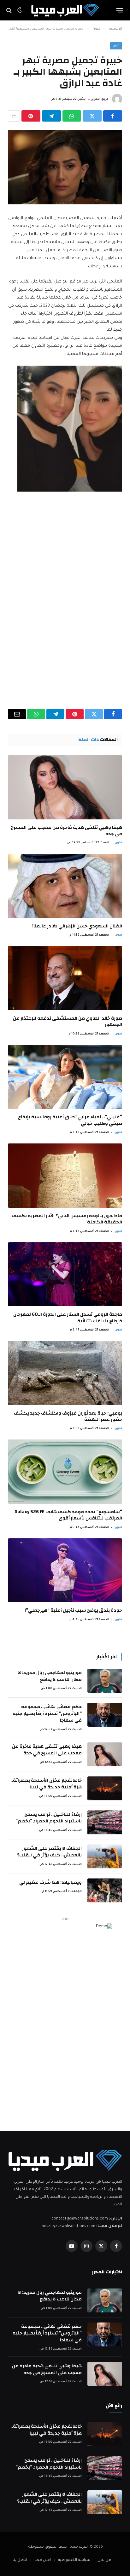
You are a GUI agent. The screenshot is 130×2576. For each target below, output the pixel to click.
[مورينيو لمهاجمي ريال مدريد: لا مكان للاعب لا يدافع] (105, 1681)
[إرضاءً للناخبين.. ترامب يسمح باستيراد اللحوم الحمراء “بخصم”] (105, 1822)
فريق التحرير (100, 100)
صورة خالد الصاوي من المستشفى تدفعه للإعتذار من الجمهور (68, 1021)
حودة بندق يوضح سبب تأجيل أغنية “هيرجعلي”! (73, 1610)
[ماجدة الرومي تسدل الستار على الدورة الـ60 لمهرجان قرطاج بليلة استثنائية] (65, 1274)
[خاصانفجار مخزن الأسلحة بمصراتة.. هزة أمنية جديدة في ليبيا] (105, 1788)
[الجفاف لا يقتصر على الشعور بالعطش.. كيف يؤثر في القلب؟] (105, 1856)
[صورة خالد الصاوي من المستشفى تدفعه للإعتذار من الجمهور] (65, 978)
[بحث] (10, 10)
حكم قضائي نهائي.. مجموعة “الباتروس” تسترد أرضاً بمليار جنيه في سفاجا (47, 1713)
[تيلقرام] (51, 116)
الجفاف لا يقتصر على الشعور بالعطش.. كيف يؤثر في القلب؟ (49, 1852)
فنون (116, 46)
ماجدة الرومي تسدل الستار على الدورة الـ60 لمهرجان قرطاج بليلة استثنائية (68, 1317)
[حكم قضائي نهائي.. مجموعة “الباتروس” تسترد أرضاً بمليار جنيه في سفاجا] (105, 1715)
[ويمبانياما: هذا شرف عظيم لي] (105, 1890)
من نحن (104, 2560)
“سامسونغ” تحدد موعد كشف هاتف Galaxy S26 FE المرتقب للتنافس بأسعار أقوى (68, 1515)
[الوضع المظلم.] (20, 10)
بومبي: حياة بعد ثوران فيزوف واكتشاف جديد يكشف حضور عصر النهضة (68, 1416)
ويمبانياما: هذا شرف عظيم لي (50, 1882)
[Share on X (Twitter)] (92, 116)
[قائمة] (120, 10)
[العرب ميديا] (65, 10)
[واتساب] (72, 116)
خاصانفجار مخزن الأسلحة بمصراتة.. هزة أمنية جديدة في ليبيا (46, 1784)
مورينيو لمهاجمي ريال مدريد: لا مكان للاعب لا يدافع (50, 1676)
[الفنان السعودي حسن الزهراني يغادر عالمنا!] (65, 886)
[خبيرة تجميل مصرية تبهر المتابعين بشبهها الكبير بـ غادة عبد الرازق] (65, 167)
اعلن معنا (43, 2560)
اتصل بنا (20, 2560)
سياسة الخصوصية (74, 2560)
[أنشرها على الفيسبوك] (113, 116)
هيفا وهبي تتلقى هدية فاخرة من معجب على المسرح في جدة (66, 831)
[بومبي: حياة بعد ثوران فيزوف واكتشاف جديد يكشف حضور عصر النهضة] (65, 1373)
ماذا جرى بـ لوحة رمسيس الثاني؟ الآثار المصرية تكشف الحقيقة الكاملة (67, 1219)
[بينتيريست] (31, 116)
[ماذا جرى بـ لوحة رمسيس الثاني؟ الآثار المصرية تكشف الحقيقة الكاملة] (65, 1176)
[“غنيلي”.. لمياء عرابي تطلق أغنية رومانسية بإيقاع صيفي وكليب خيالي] (65, 1077)
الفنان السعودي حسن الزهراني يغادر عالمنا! (77, 926)
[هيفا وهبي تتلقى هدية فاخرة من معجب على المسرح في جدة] (65, 787)
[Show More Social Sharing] (14, 116)
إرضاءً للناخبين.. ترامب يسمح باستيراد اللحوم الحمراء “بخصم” (49, 1818)
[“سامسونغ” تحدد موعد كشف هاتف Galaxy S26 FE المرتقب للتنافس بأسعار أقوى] (65, 1472)
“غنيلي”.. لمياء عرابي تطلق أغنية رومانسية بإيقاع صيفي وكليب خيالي (70, 1120)
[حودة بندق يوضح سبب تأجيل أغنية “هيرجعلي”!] (65, 1570)
